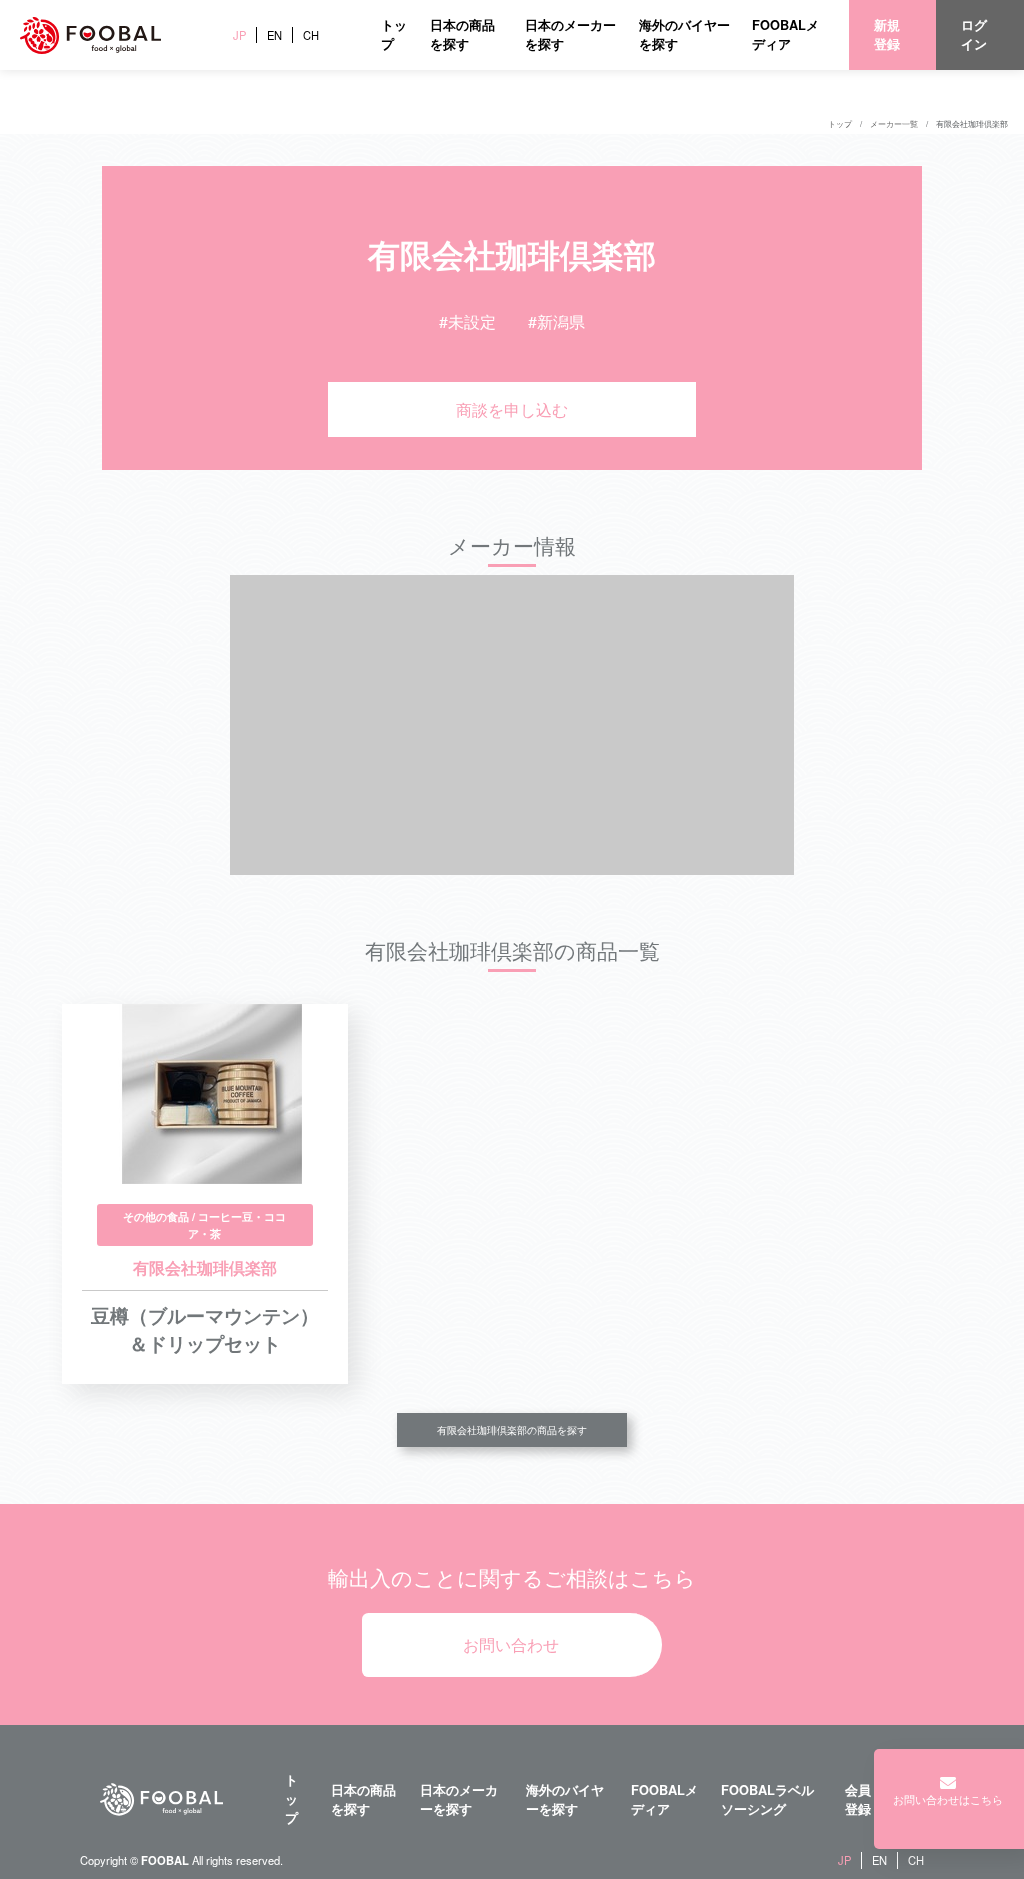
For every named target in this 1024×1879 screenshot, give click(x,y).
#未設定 (467, 321)
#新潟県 (556, 321)
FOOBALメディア (785, 34)
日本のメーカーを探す (459, 1799)
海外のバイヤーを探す (565, 1799)
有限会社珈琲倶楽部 (972, 123)
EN (274, 35)
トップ (840, 123)
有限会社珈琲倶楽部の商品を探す (512, 1430)
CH (311, 35)
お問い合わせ (511, 1644)
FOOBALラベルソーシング (767, 1799)
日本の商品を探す (462, 34)
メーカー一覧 (894, 123)
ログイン (974, 34)
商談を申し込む (512, 409)
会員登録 (858, 1799)
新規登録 (887, 34)
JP (239, 35)
